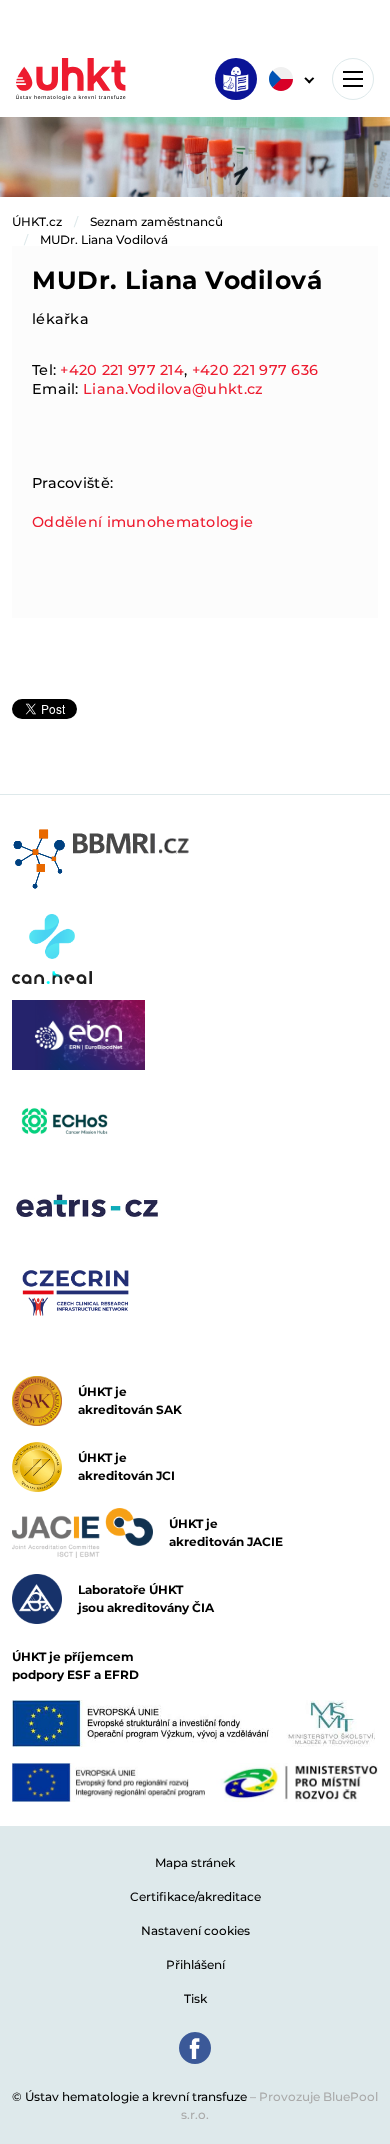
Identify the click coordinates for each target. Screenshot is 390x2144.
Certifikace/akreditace (195, 1896)
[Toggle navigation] (353, 79)
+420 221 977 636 (255, 370)
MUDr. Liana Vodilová (104, 239)
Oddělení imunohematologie (142, 522)
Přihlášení (195, 1964)
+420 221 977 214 (122, 370)
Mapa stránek (195, 1862)
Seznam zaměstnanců (156, 221)
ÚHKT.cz (37, 221)
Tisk (195, 1998)
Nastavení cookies (195, 1930)
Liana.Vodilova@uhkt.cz (173, 389)
